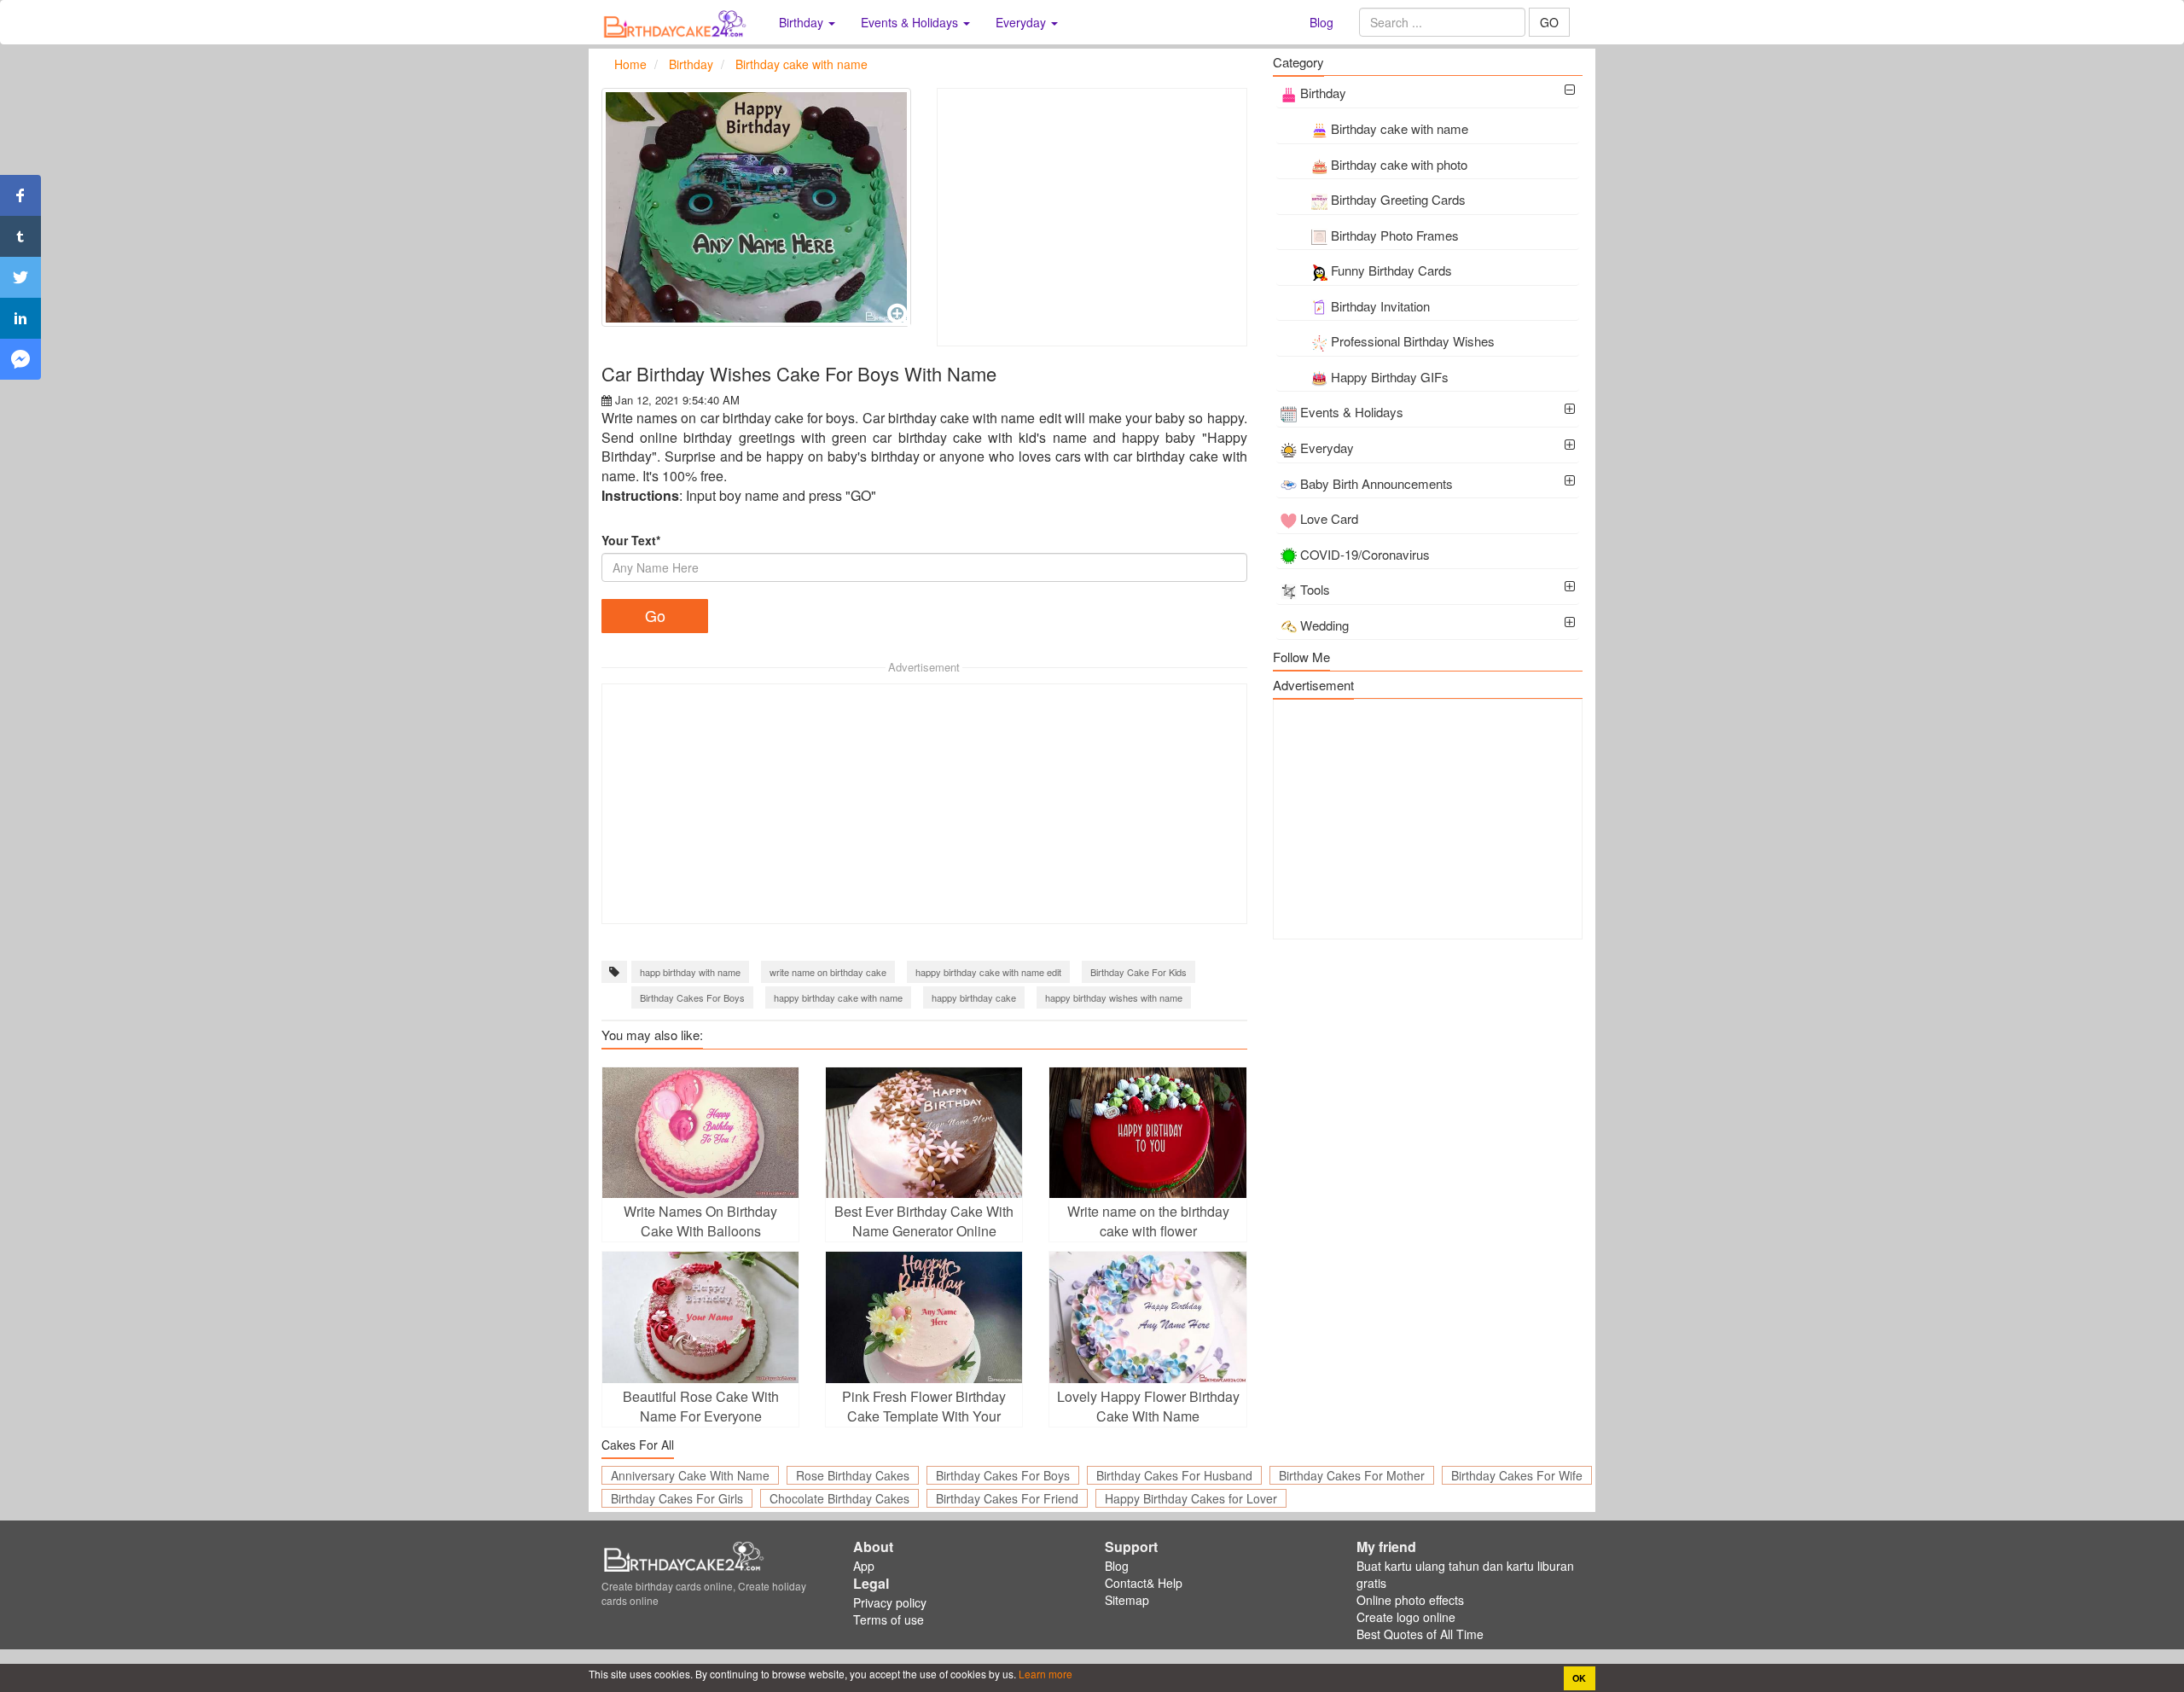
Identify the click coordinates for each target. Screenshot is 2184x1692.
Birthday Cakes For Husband (1174, 1475)
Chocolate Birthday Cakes (839, 1498)
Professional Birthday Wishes (1413, 341)
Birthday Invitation (1380, 306)
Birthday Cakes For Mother (1352, 1475)
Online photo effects (1410, 1600)
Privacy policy (890, 1602)
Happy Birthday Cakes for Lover (1191, 1498)
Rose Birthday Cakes (853, 1475)
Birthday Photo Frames (1395, 235)
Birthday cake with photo (1399, 164)
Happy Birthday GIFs (1390, 377)
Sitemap (1127, 1600)
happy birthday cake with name (838, 997)
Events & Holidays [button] (911, 22)
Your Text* (631, 540)
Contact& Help (1144, 1583)
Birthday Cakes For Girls (677, 1498)
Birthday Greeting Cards (1398, 199)
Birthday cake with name (1400, 128)
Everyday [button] (1022, 22)
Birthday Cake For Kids (1138, 972)
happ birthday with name (690, 972)
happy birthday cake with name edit (988, 972)
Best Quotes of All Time (1420, 1634)
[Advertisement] (1092, 217)
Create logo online (1406, 1617)
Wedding (1324, 625)
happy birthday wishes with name (1114, 997)
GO (1549, 22)
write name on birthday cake (828, 972)
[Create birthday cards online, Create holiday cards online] (677, 22)
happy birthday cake (974, 997)
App (864, 1566)
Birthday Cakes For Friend (1007, 1498)
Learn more (1044, 1674)
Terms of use (889, 1619)
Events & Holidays (1352, 412)
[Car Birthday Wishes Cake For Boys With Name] (756, 207)
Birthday (1323, 93)
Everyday (1327, 448)
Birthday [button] (803, 22)
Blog (1321, 22)
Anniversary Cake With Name (690, 1475)
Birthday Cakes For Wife (1517, 1475)
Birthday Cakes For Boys (692, 997)
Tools (1315, 589)
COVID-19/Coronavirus (1365, 554)
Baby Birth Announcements (1377, 483)
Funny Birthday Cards (1391, 270)
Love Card (1329, 518)
